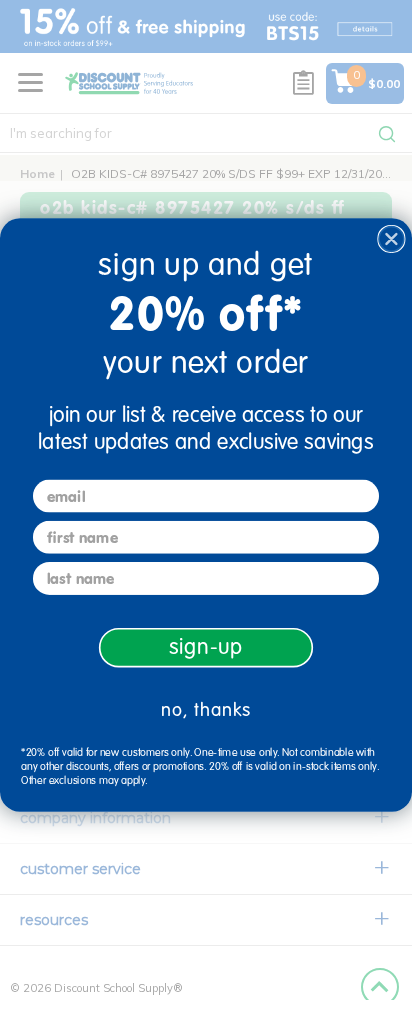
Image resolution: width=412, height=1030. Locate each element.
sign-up (206, 647)
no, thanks (206, 710)
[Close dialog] (391, 239)
